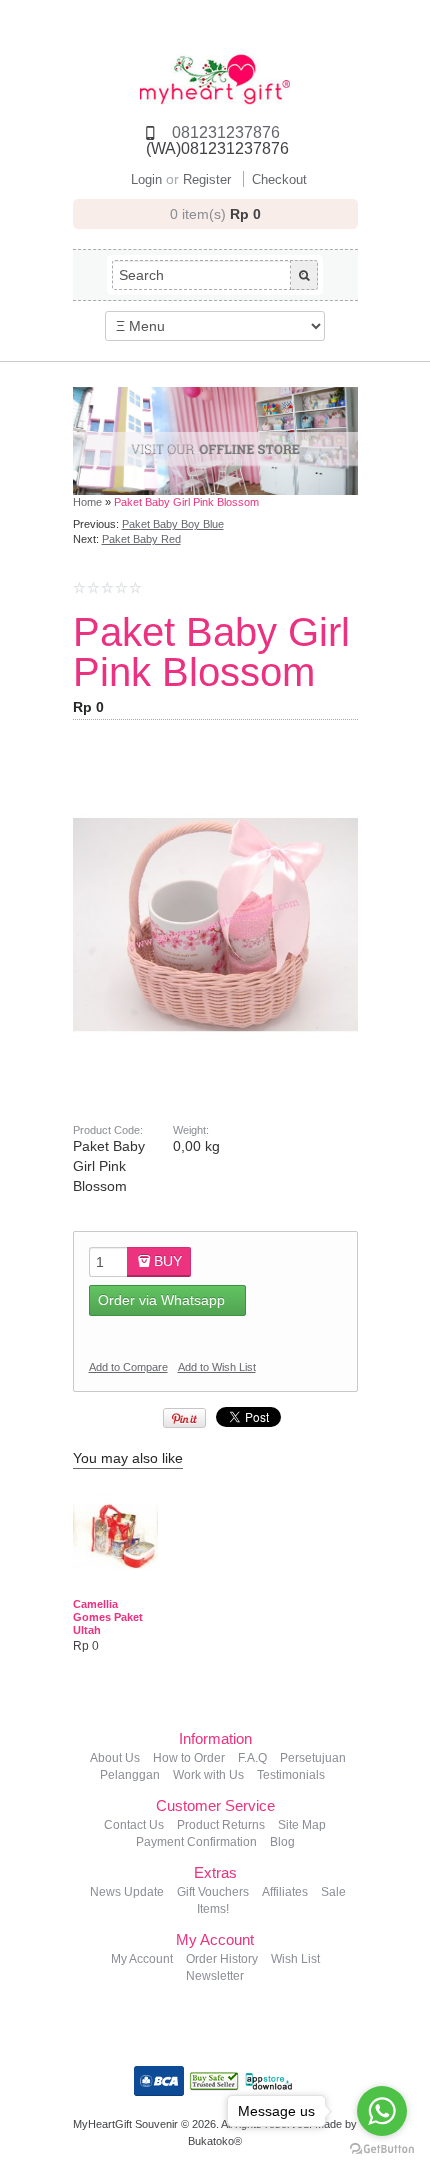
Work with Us (208, 1775)
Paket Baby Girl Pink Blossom (186, 502)
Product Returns (221, 1825)
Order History (222, 1959)
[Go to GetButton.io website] (382, 2149)
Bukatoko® (215, 2141)
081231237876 (226, 132)
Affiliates (285, 1892)
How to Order (189, 1758)
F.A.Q (252, 1758)
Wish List (295, 1959)
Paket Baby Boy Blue (173, 524)
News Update (127, 1892)
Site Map (302, 1825)
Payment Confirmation (196, 1842)
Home (87, 502)
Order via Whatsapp (161, 1300)
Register (207, 179)
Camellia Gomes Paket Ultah (108, 1617)
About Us (115, 1758)
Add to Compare (128, 1367)
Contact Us (134, 1825)
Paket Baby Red (141, 539)
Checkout (279, 179)
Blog (282, 1842)
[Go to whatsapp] (382, 2111)
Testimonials (291, 1775)
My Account (142, 1959)
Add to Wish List (217, 1367)
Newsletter (215, 1976)
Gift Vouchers (213, 1892)
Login (146, 179)
